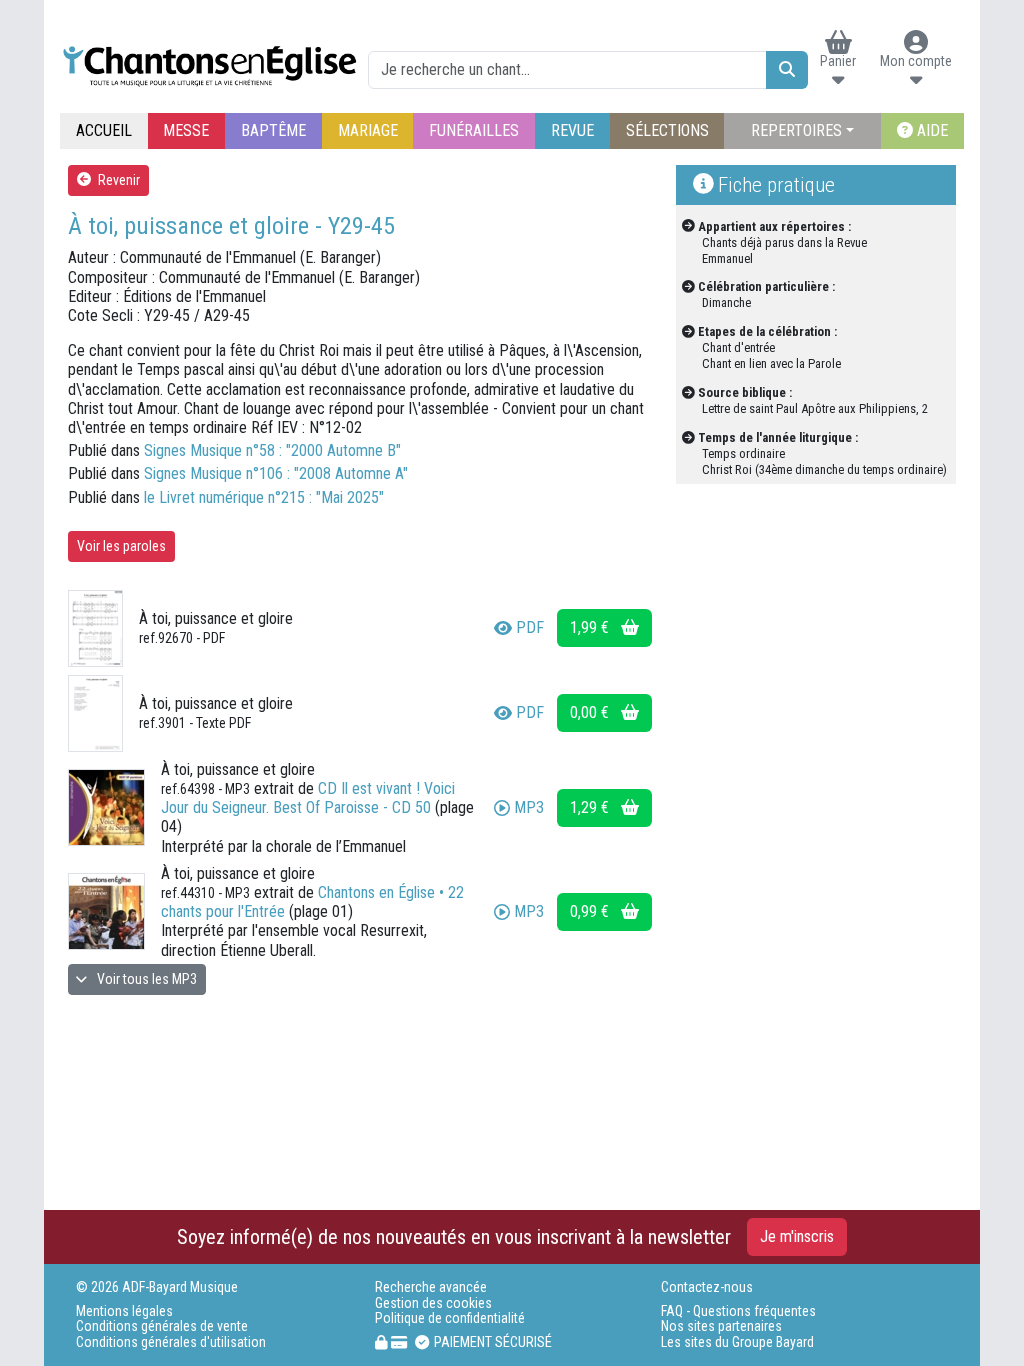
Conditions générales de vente (162, 1326)
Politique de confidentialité (450, 1318)
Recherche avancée (431, 1287)
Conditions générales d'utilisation (171, 1342)
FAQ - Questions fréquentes (738, 1311)
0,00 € (591, 712)
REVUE (572, 130)
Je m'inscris (797, 1236)
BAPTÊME (273, 130)
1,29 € (591, 807)
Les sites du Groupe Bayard (737, 1342)
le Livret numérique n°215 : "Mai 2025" (264, 497)
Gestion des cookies (433, 1303)
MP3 (529, 807)
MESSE (186, 130)
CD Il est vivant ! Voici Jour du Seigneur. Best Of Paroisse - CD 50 (308, 798)
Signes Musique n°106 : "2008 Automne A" (276, 473)
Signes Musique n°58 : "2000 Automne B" (272, 450)
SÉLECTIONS (667, 130)
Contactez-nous (707, 1287)
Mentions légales (124, 1311)
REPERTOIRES (796, 130)
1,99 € (591, 627)
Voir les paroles (121, 546)
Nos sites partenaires (721, 1326)
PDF (530, 627)
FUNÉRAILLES (474, 130)
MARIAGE (368, 130)
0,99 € (591, 911)
